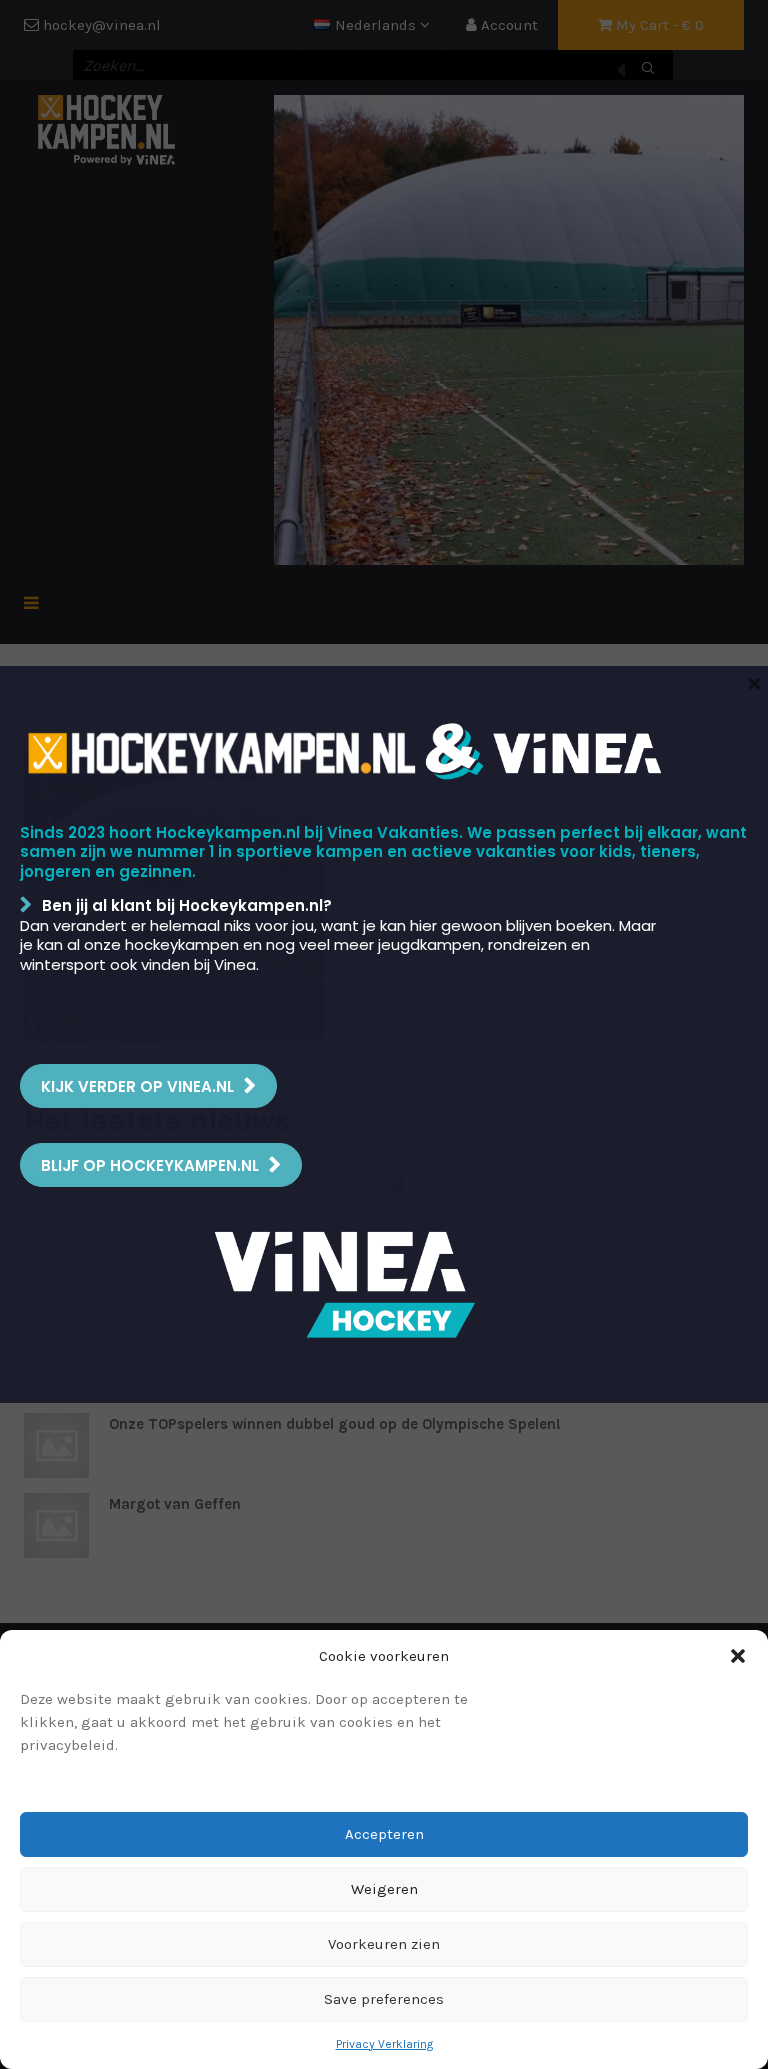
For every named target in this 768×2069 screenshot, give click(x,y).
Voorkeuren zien (384, 1944)
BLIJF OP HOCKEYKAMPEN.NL (150, 1165)
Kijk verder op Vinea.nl (137, 1086)
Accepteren (384, 1834)
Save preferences (384, 1999)
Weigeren (384, 1889)
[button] (738, 1656)
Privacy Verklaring (384, 2044)
